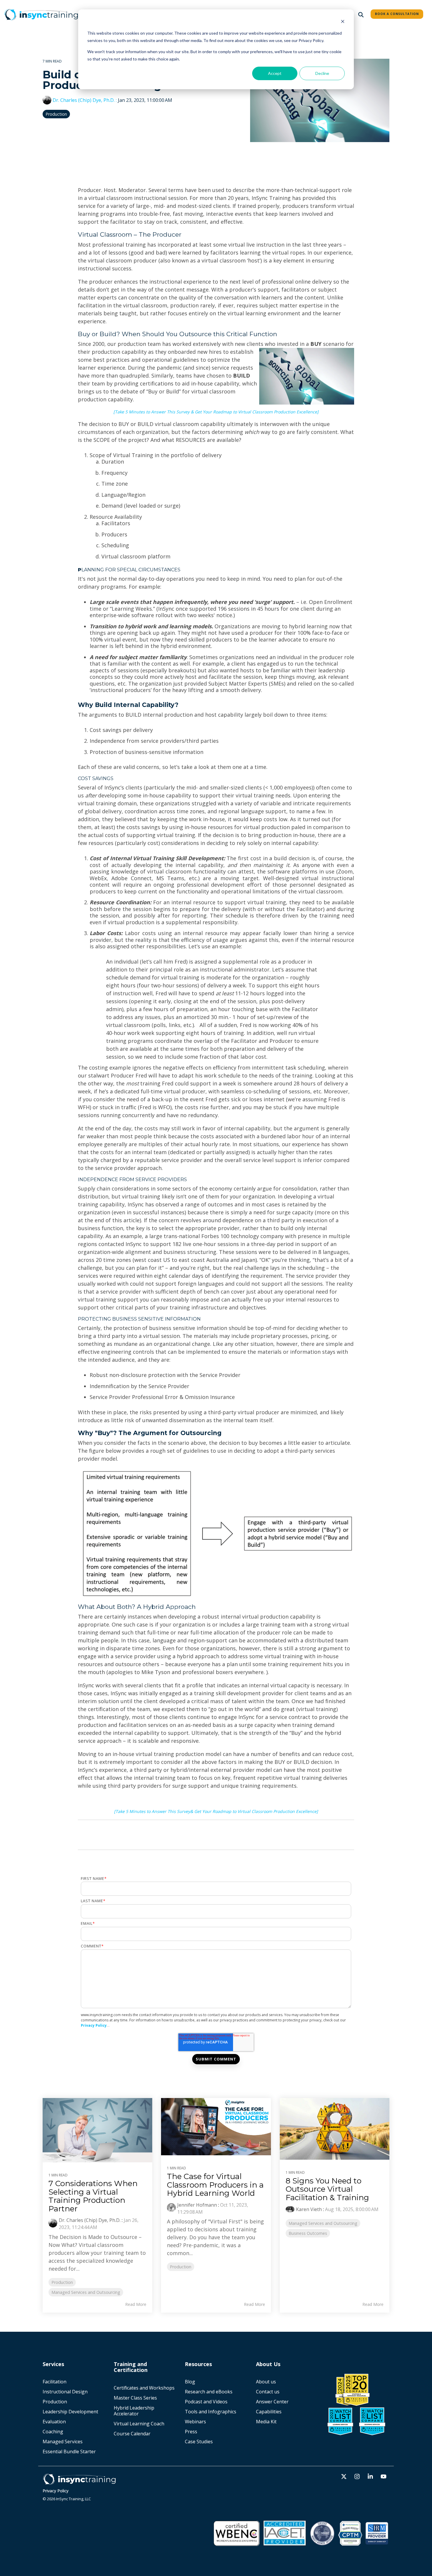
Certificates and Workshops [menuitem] (144, 2388)
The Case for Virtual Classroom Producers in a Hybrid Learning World (215, 2185)
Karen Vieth (309, 2209)
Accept (275, 73)
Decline (322, 73)
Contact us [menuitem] (268, 2392)
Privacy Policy (94, 2025)
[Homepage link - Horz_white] (79, 2482)
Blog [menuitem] (190, 2382)
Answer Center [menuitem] (272, 2402)
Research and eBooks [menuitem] (209, 2392)
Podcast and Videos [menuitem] (206, 2402)
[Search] (361, 15)
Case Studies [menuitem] (199, 2442)
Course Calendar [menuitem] (132, 2434)
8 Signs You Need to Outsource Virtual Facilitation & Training (327, 2189)
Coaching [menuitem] (53, 2432)
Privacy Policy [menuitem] (56, 2491)
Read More (136, 2304)
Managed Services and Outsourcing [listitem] (86, 2292)
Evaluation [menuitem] (54, 2422)
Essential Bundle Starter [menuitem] (70, 2452)
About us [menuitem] (266, 2382)
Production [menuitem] (55, 2402)
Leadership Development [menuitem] (70, 2412)
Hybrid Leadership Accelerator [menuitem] (135, 2411)
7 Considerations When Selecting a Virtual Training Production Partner (93, 2196)
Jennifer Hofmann (197, 2205)
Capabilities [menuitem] (269, 2412)
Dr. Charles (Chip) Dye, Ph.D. (84, 100)
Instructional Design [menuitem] (65, 2392)
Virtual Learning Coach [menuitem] (139, 2424)
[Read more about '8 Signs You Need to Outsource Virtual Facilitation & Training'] (335, 2129)
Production (56, 114)
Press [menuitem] (191, 2432)
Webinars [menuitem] (195, 2422)
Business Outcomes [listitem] (308, 2233)
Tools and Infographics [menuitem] (211, 2412)
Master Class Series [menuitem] (135, 2398)
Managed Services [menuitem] (63, 2442)
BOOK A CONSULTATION (397, 14)
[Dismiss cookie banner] (343, 22)
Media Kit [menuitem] (267, 2422)
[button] (345, 2477)
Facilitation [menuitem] (55, 2382)
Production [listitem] (62, 2282)
